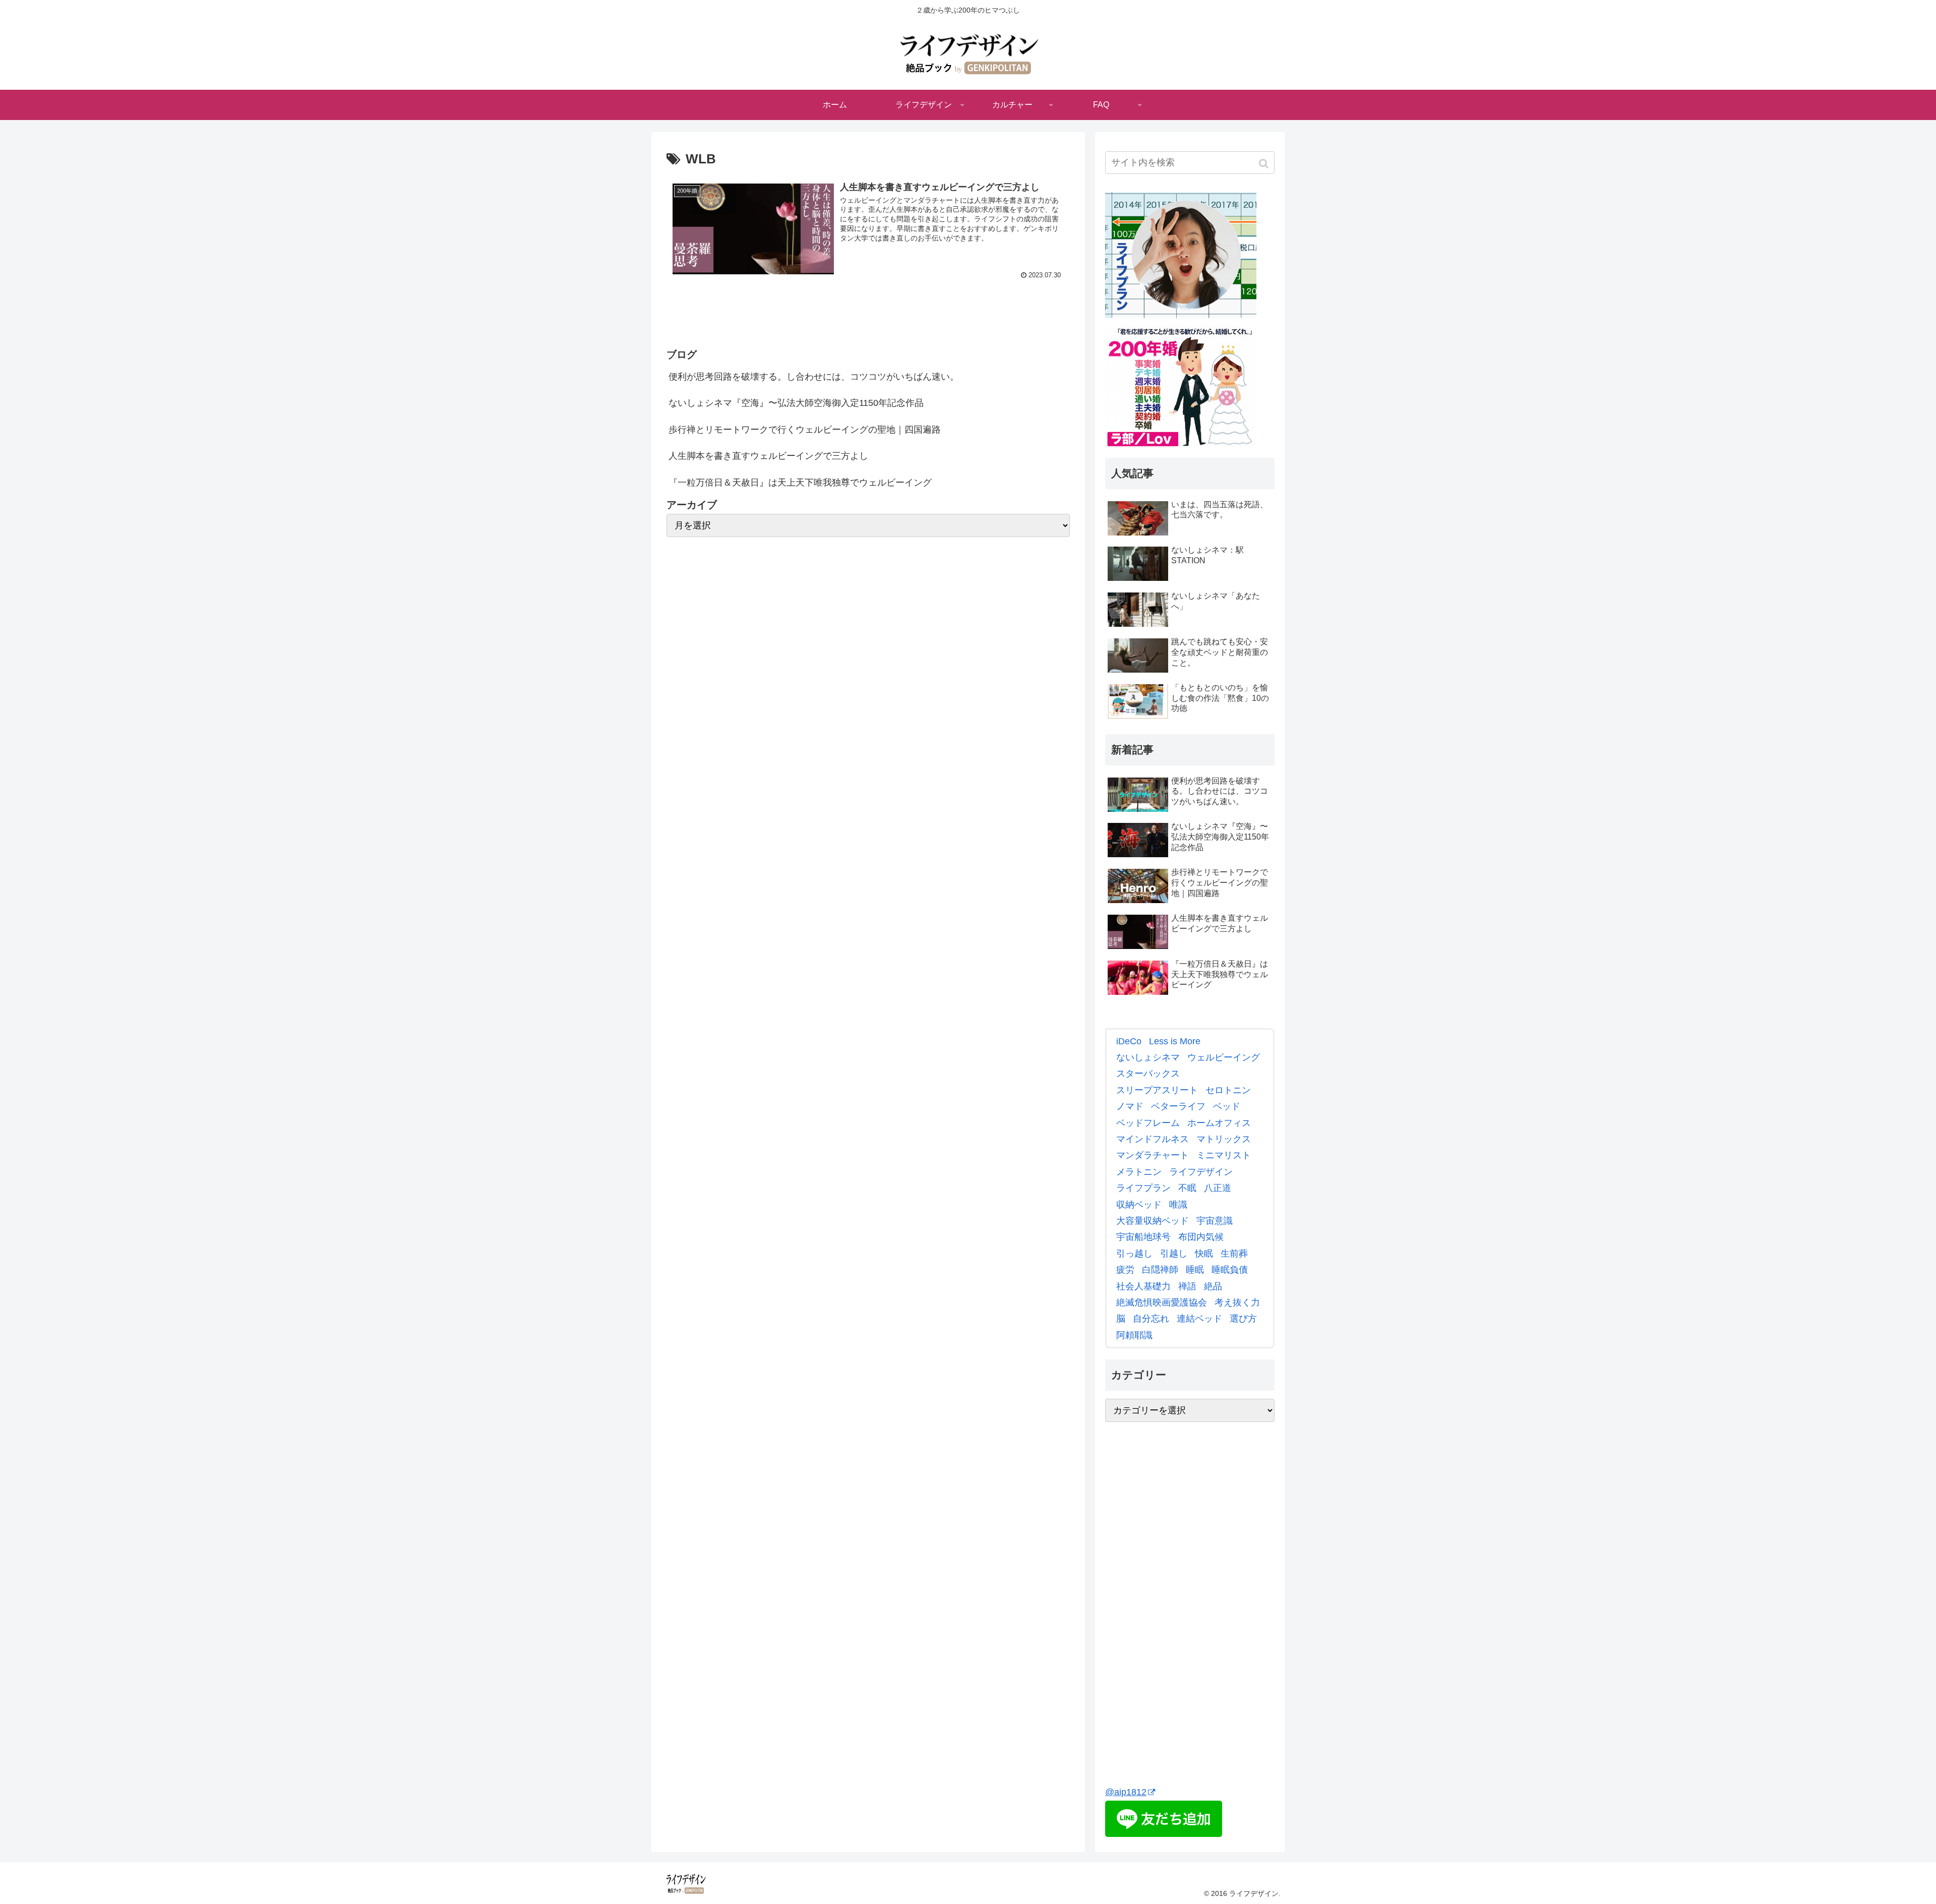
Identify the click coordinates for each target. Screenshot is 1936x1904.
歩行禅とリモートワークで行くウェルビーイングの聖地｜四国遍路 (805, 430)
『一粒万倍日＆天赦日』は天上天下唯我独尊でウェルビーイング (800, 483)
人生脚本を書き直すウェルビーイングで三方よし (768, 456)
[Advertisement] (1181, 1617)
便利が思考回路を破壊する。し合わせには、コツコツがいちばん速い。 (814, 377)
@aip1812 (1126, 1792)
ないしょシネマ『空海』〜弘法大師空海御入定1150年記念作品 (796, 403)
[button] (1265, 164)
